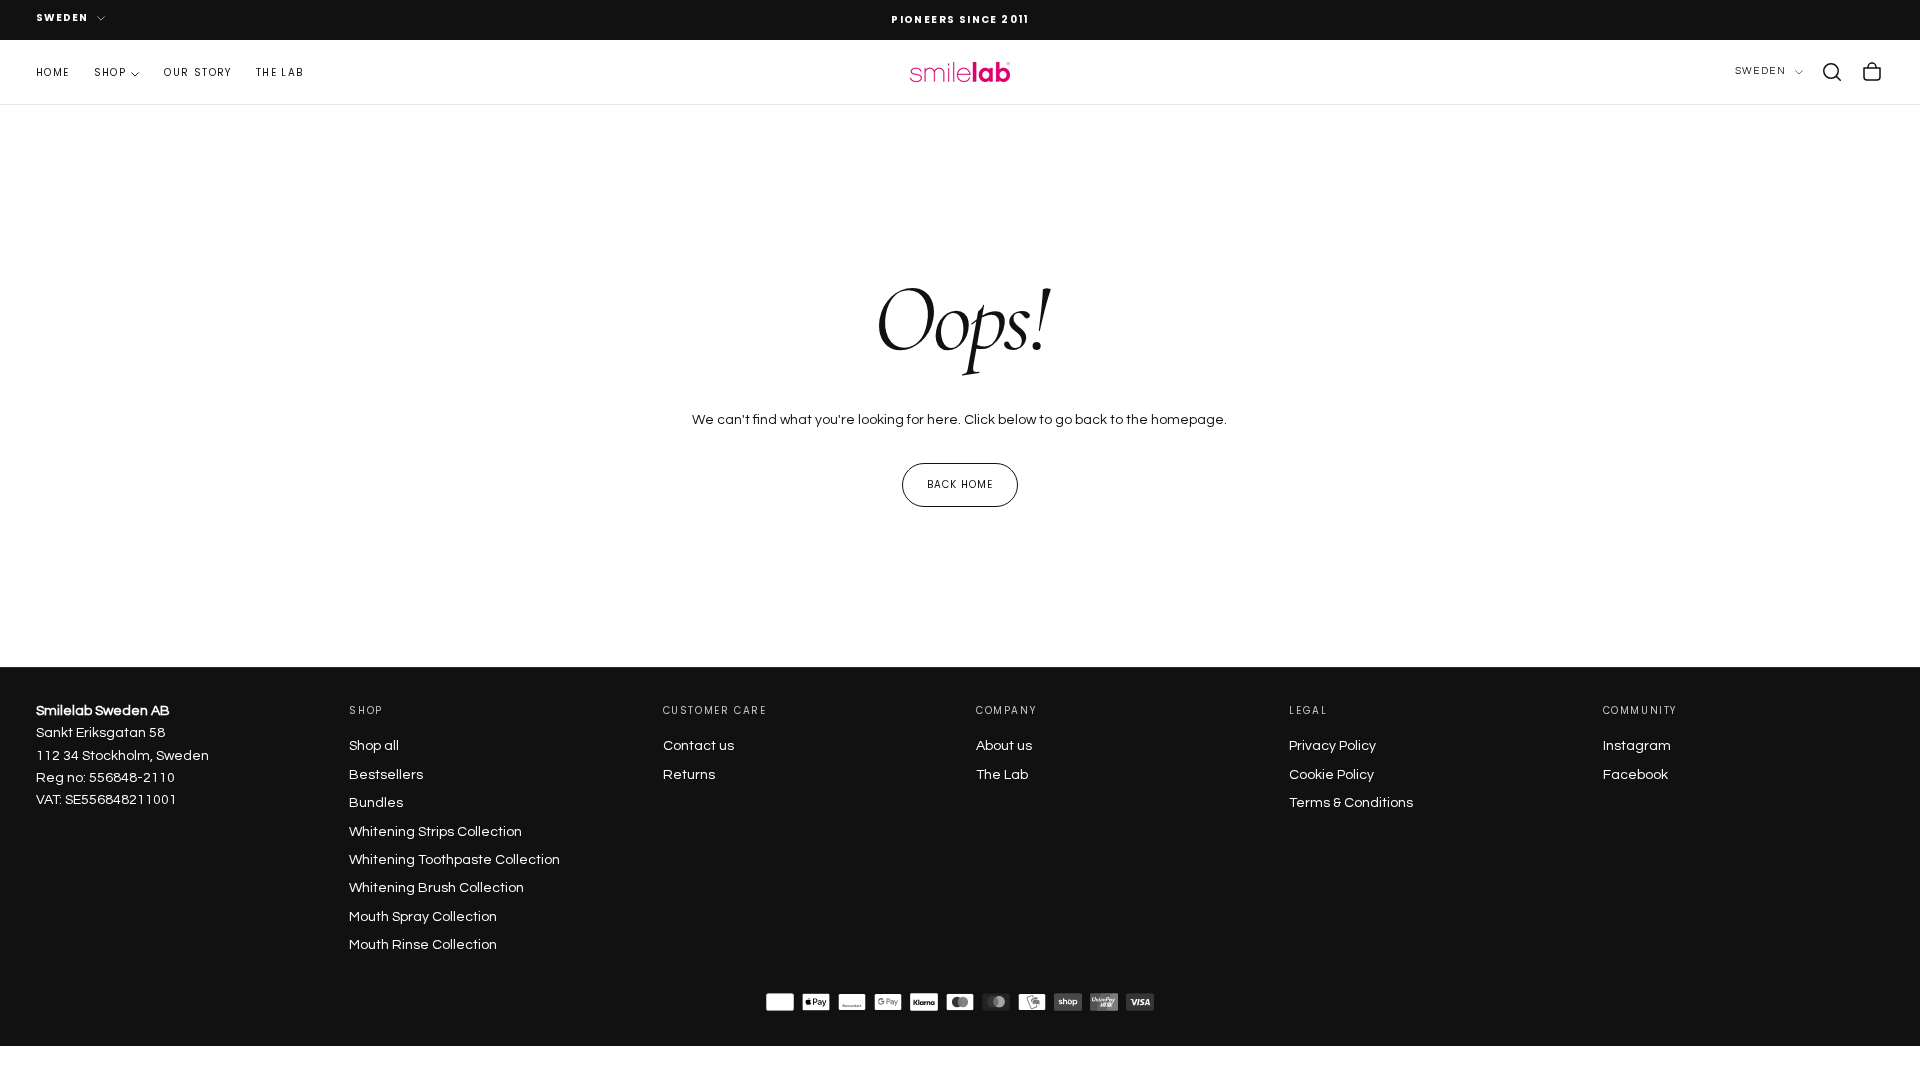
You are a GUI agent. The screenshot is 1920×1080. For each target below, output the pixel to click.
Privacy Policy (1332, 746)
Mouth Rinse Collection (423, 945)
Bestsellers (386, 775)
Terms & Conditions (1351, 803)
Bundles (376, 803)
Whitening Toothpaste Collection (454, 860)
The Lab (1002, 775)
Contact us (698, 746)
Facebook (1635, 775)
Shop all (374, 746)
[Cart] (1872, 72)
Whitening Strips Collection (435, 832)
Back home (960, 484)
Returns (689, 775)
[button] (1832, 72)
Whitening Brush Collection (436, 888)
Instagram (1637, 746)
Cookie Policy (1331, 775)
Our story (198, 72)
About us (1004, 746)
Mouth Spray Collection (423, 917)
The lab (280, 72)
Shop (110, 72)
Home (53, 72)
